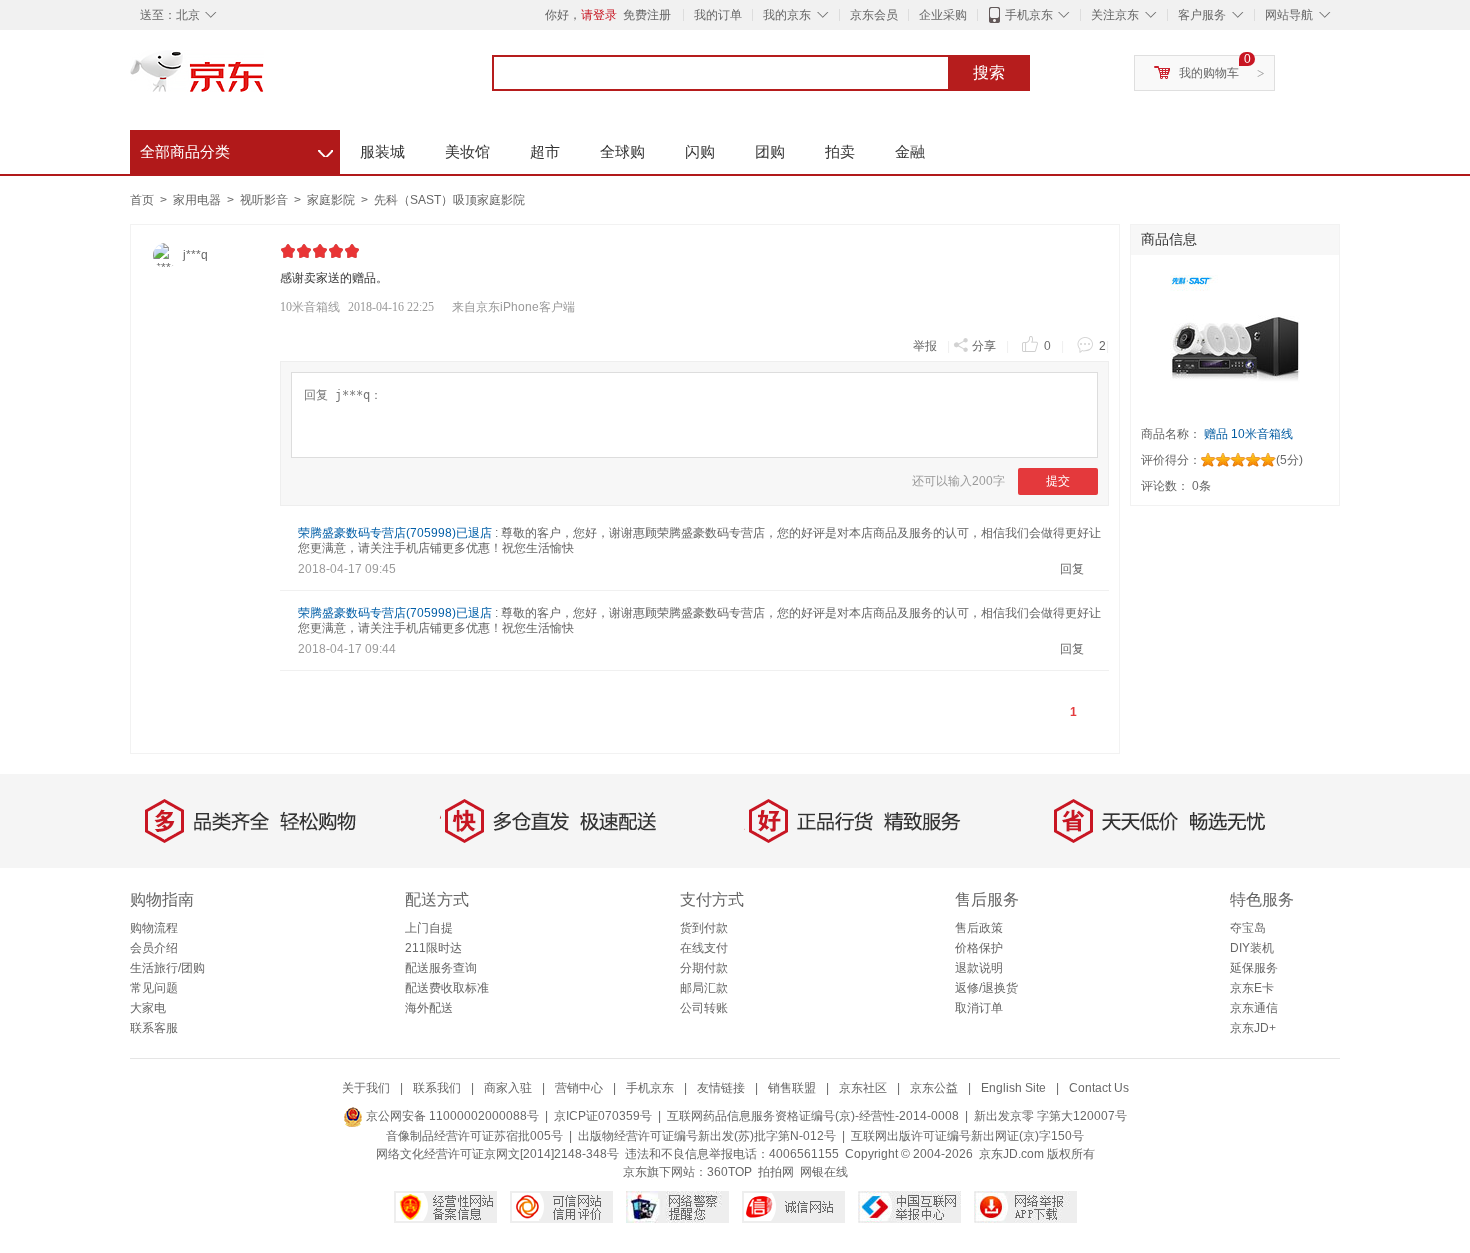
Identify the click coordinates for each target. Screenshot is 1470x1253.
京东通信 (1254, 1008)
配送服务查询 (441, 968)
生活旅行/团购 (167, 968)
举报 (925, 346)
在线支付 (704, 948)
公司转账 (704, 1008)
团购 (770, 151)
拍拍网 (776, 1172)
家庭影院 (332, 200)
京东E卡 (1252, 988)
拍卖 (840, 151)
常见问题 (154, 988)
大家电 (148, 1008)
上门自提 (429, 928)
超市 (545, 151)
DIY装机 (1252, 948)
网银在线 (824, 1172)
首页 (142, 200)
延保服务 (1254, 968)
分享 (984, 346)
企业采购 (943, 15)
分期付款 (704, 968)
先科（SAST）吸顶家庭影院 (449, 200)
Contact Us (1099, 1088)
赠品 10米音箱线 (1247, 434)
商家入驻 (508, 1088)
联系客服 (154, 1028)
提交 (1058, 481)
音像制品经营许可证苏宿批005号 (474, 1136)
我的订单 (718, 15)
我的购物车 (1209, 73)
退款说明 (979, 968)
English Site (1013, 1088)
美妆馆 (467, 151)
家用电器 (198, 200)
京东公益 (934, 1088)
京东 (265, 80)
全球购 (622, 151)
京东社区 (863, 1088)
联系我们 (437, 1088)
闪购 (700, 151)
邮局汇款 (704, 988)
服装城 (382, 151)
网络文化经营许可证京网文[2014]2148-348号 (497, 1154)
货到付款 (704, 928)
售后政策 (979, 928)
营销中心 (579, 1088)
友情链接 (721, 1088)
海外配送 (429, 1008)
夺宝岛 (1248, 928)
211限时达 (433, 948)
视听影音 (265, 200)
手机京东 (1029, 15)
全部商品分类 (236, 149)
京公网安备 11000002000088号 (451, 1116)
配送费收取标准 (447, 988)
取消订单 (979, 1008)
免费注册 (647, 15)
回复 (1072, 569)
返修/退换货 (986, 988)
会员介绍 (154, 948)
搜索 (989, 72)
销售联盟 (792, 1088)
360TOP (729, 1172)
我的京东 (787, 15)
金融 (910, 151)
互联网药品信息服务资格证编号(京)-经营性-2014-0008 (813, 1116)
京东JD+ (1253, 1028)
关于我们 (366, 1088)
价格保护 (979, 948)
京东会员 (874, 15)
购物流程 (154, 928)
